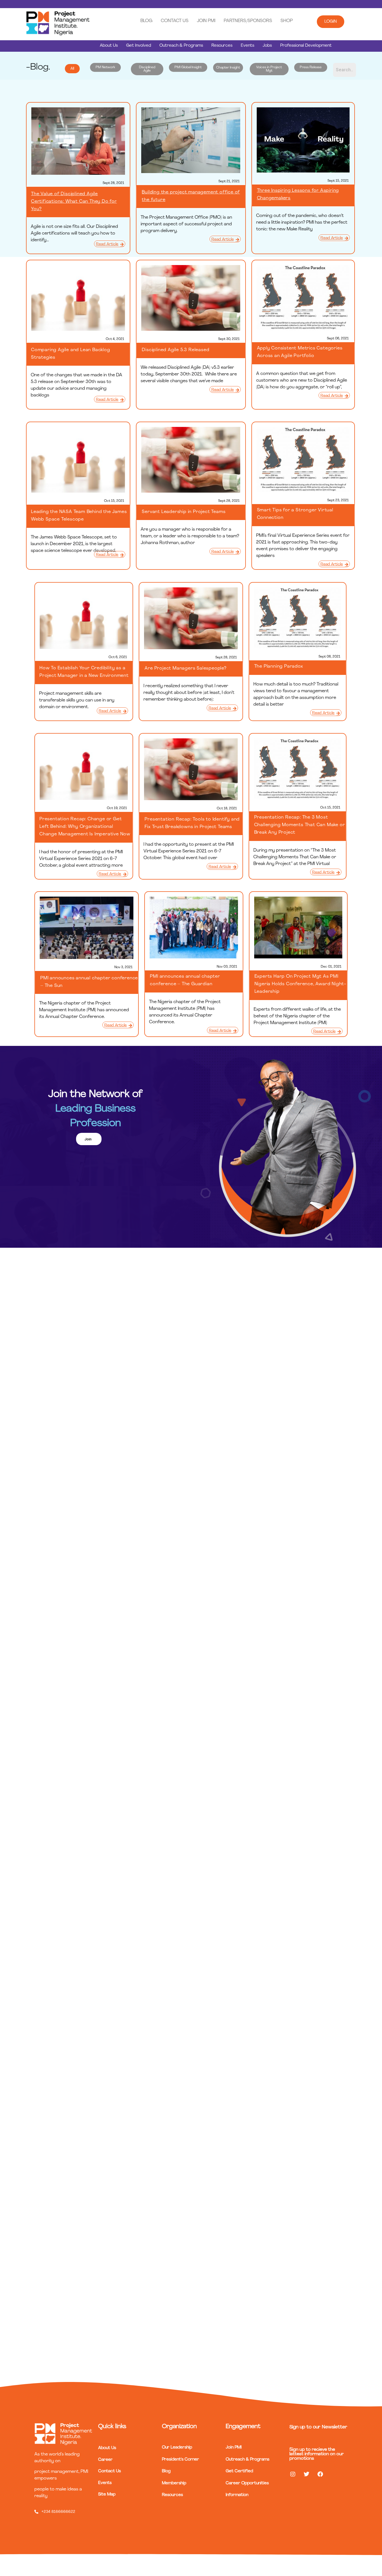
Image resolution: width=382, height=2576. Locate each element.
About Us (109, 46)
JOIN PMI (206, 21)
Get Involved (139, 46)
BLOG (146, 21)
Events (247, 46)
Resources (222, 46)
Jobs (267, 46)
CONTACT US (175, 21)
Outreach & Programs (181, 46)
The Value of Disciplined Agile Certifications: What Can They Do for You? (74, 202)
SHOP (287, 21)
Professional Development (306, 46)
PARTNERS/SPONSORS (248, 21)
